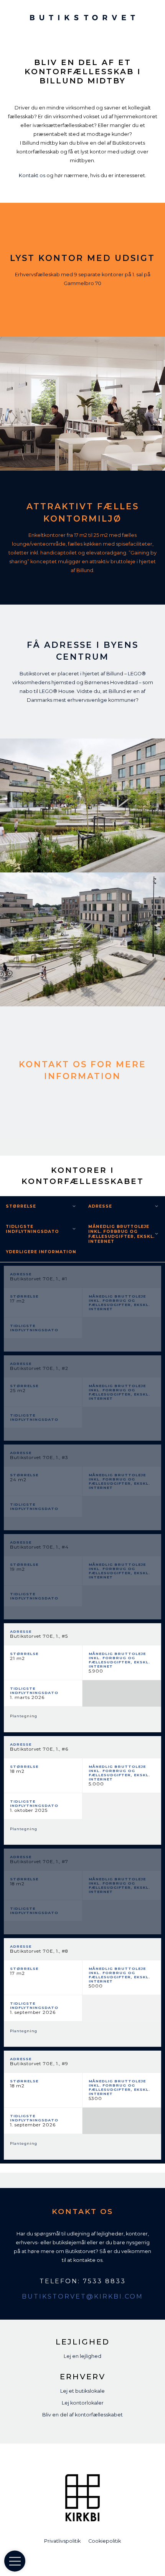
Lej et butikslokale (82, 2391)
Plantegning (24, 1716)
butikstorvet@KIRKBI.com (82, 2296)
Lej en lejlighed (82, 2356)
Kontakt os (32, 175)
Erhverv (83, 2377)
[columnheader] (124, 1206)
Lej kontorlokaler (83, 2403)
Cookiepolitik (105, 2541)
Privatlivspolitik (62, 2541)
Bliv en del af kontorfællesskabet (82, 2415)
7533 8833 (104, 2281)
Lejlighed (83, 2342)
